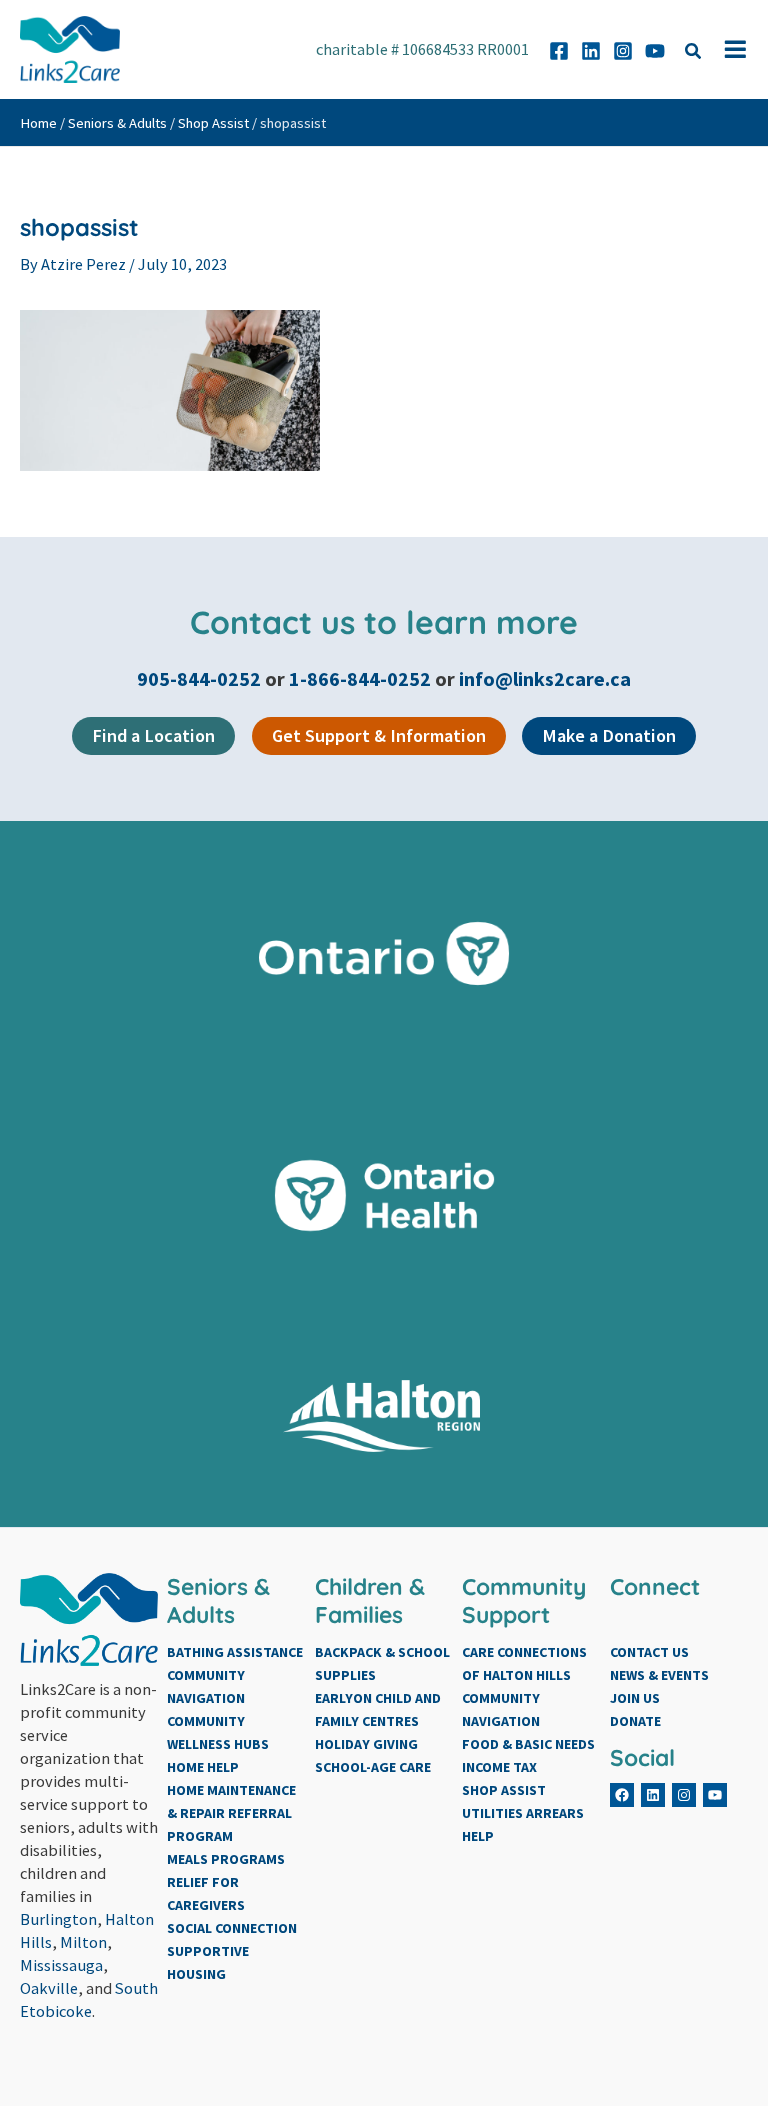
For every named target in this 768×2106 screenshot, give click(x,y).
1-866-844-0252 (360, 678)
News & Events (659, 1675)
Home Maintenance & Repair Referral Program (231, 1813)
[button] (694, 53)
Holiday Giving (366, 1744)
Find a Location (153, 735)
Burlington (58, 1919)
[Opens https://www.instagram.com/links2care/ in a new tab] (623, 51)
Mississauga (61, 1965)
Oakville (49, 1988)
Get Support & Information (379, 735)
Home (38, 123)
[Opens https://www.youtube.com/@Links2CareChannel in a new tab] (655, 51)
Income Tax (499, 1767)
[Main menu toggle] (735, 49)
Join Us (635, 1698)
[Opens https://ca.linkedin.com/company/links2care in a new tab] (591, 51)
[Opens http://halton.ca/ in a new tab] (384, 1416)
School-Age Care (373, 1767)
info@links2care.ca (545, 678)
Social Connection (232, 1928)
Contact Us (649, 1652)
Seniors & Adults (117, 123)
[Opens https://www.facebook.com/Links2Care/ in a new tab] (559, 51)
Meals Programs (226, 1859)
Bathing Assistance (235, 1652)
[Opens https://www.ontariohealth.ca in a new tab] (384, 1196)
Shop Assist (213, 123)
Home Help (203, 1767)
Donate (635, 1721)
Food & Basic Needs (528, 1744)
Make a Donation (609, 735)
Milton (83, 1942)
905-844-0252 (201, 678)
